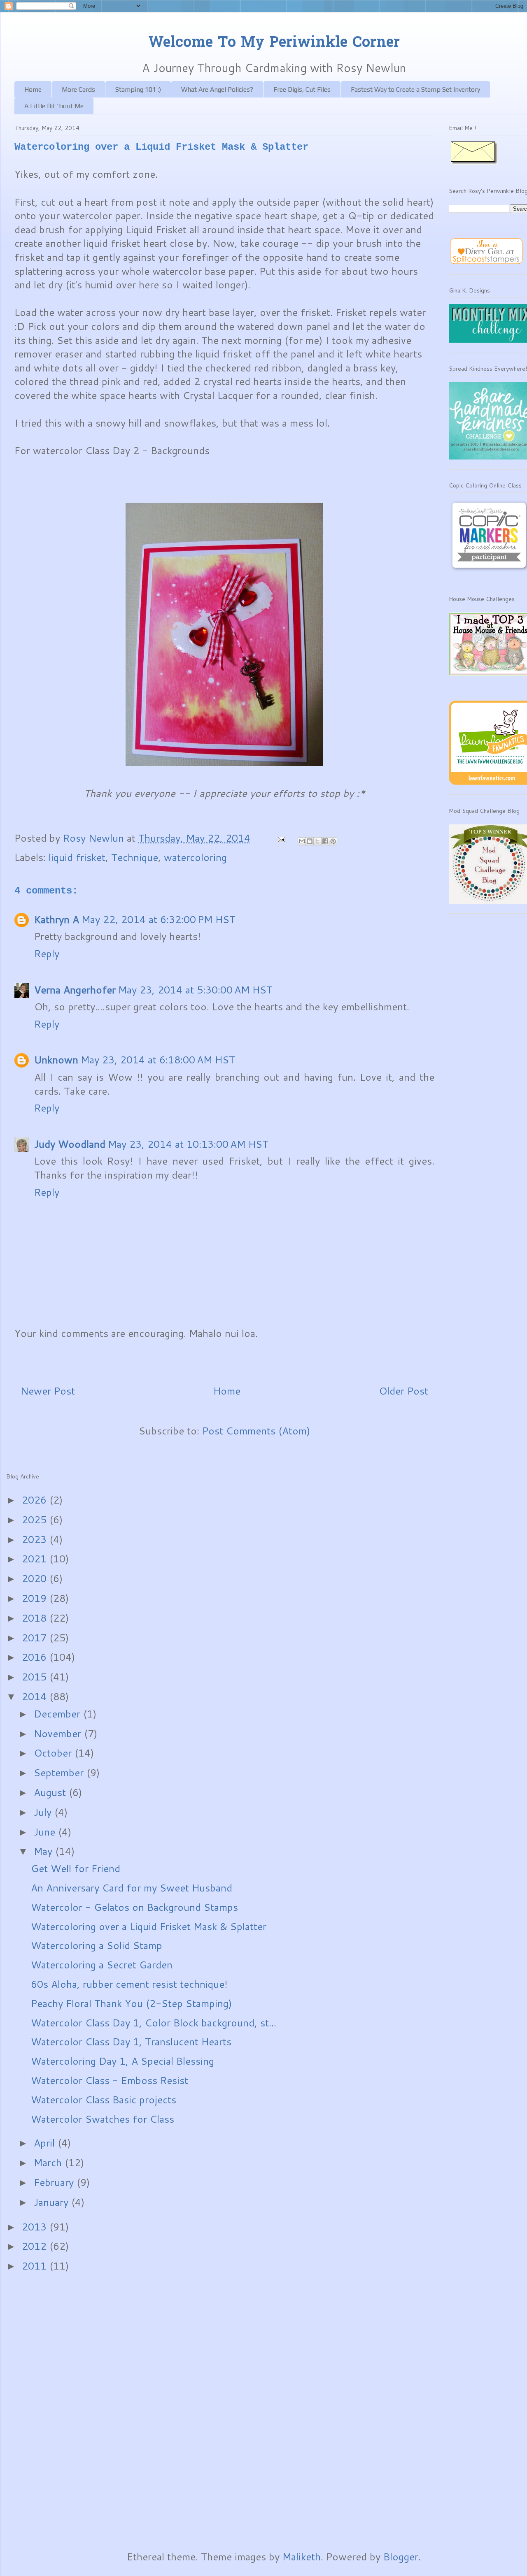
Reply (47, 954)
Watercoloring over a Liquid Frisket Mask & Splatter (149, 1926)
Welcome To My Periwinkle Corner (274, 43)
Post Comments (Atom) (256, 1431)
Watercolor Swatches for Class (103, 2119)
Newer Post (48, 1391)
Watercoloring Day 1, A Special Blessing (122, 2061)
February (55, 2182)
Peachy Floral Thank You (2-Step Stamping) (131, 2003)
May (44, 1851)
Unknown (56, 1060)
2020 (36, 1578)
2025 (36, 1520)
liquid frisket (77, 857)
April (46, 2143)
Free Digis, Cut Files (302, 89)
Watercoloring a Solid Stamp (97, 1945)
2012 (36, 2246)
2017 (36, 1638)
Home (33, 89)
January (52, 2202)
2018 (36, 1618)
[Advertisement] (39, 2411)
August (51, 1792)
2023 (36, 1539)
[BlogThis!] (310, 841)
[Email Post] (281, 838)
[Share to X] (317, 841)
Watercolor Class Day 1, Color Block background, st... (154, 2023)
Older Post (403, 1391)
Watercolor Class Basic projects (104, 2100)
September (60, 1773)
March (49, 2163)
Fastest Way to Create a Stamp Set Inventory (415, 89)
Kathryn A (57, 919)
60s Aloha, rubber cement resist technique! (129, 1984)
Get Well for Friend (76, 1868)
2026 (36, 1500)
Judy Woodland (70, 1144)
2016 (36, 1657)
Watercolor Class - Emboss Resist (110, 2080)
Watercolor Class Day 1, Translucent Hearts (131, 2042)
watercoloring (195, 857)
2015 (36, 1677)
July (44, 1812)
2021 (36, 1559)
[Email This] (302, 841)
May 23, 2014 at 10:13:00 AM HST (188, 1144)
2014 (36, 1696)
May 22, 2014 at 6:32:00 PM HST (159, 919)
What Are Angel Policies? (217, 89)
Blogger (401, 2557)
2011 (36, 2266)
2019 (36, 1598)
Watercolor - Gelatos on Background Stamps (134, 1907)
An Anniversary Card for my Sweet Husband (132, 1888)
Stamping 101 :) (138, 89)
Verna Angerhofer (75, 990)
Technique (135, 857)
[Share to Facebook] (325, 841)
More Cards (78, 89)
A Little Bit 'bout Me (54, 106)
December (58, 1714)
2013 (36, 2227)
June (46, 1832)
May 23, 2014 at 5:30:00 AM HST (195, 990)
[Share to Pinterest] (333, 841)
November (59, 1734)
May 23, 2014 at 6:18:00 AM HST (158, 1060)
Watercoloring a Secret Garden (102, 1965)
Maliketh (302, 2557)
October (54, 1753)
